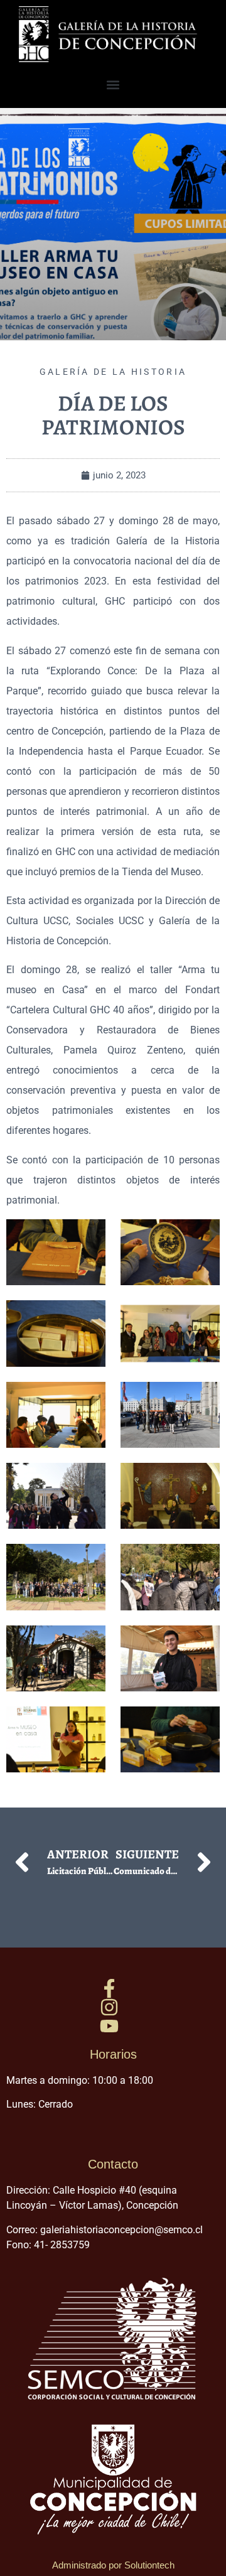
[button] (113, 85)
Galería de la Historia (113, 372)
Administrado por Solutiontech (113, 2565)
